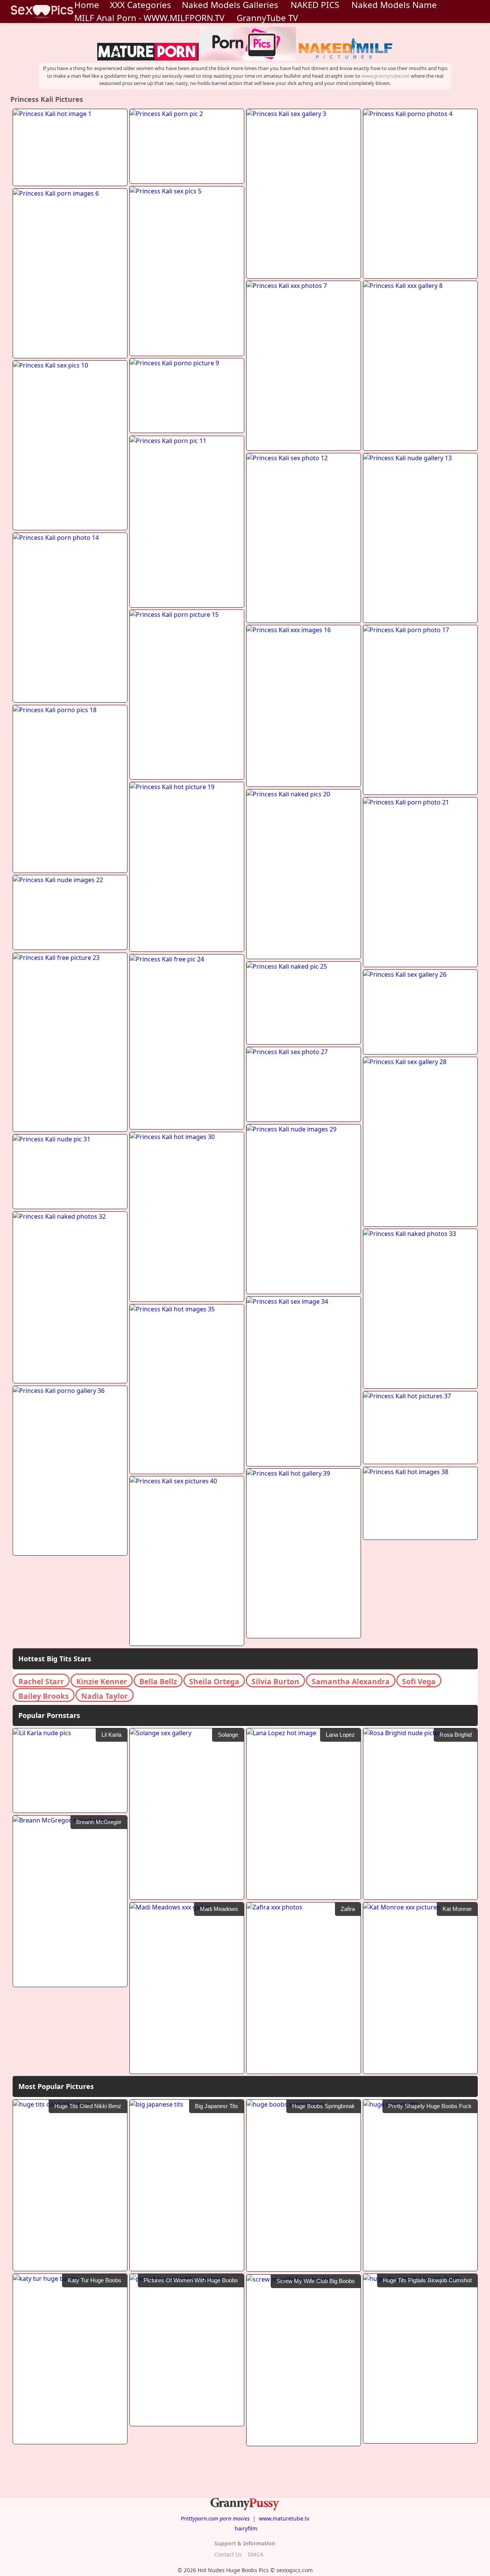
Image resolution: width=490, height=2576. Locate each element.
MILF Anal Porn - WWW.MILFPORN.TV (149, 18)
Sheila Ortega (214, 1681)
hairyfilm (246, 2528)
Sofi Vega (419, 1681)
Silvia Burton (275, 1681)
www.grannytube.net (385, 76)
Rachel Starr (41, 1681)
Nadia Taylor (105, 1696)
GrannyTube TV (267, 18)
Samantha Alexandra (351, 1681)
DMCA (256, 2554)
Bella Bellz (158, 1681)
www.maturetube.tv (284, 2518)
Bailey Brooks (44, 1696)
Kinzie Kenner (102, 1681)
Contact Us (228, 2554)
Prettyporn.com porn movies (215, 2518)
